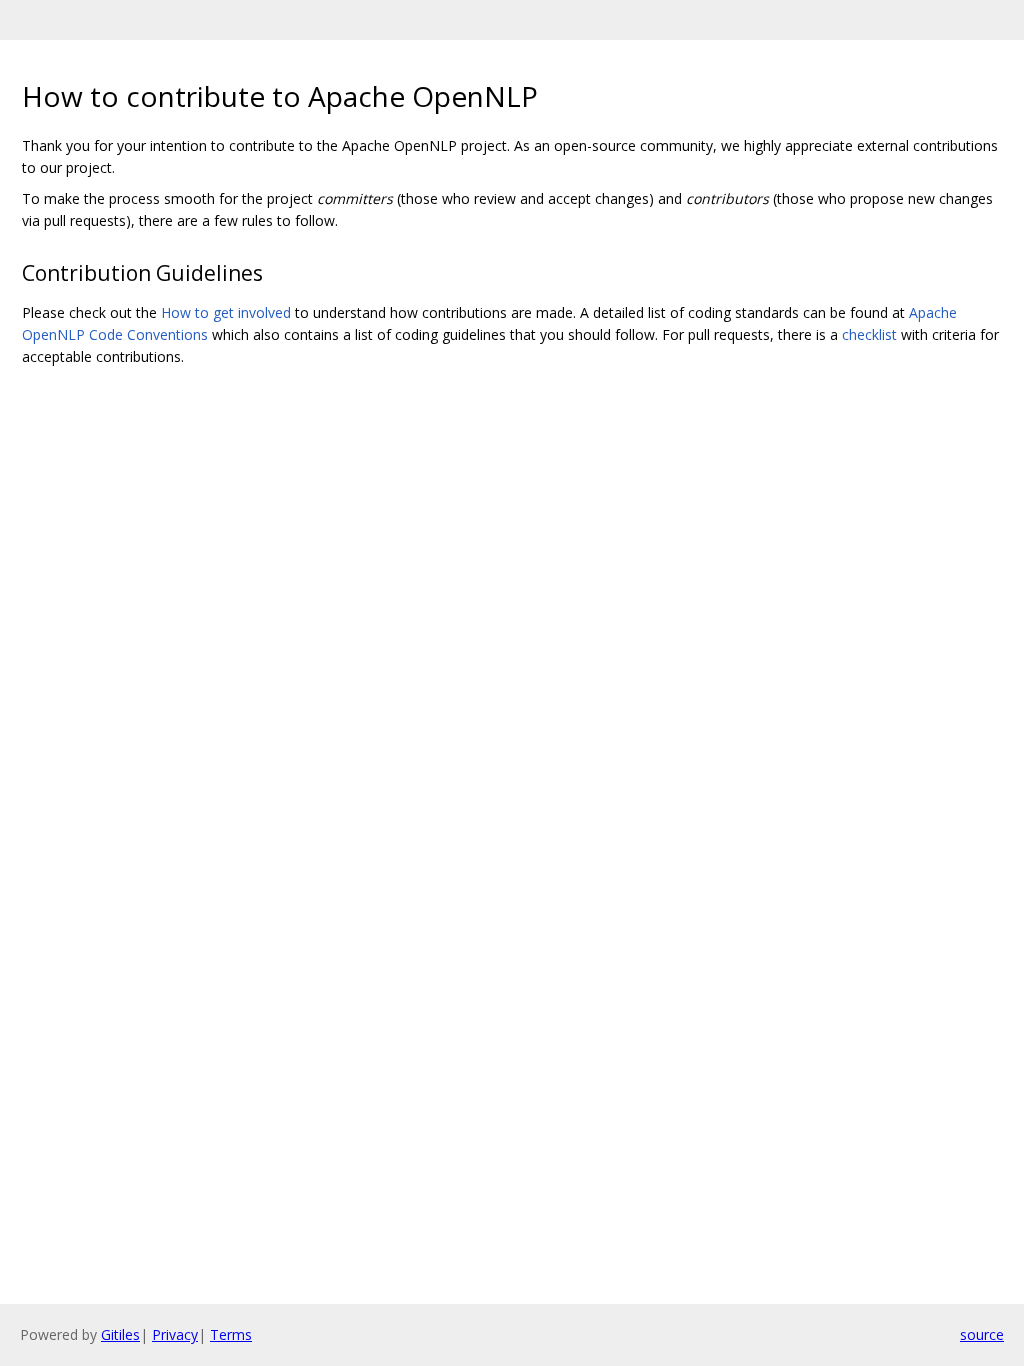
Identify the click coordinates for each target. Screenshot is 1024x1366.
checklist (869, 334)
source (982, 1334)
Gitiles (120, 1334)
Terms (231, 1334)
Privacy (175, 1334)
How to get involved (226, 312)
